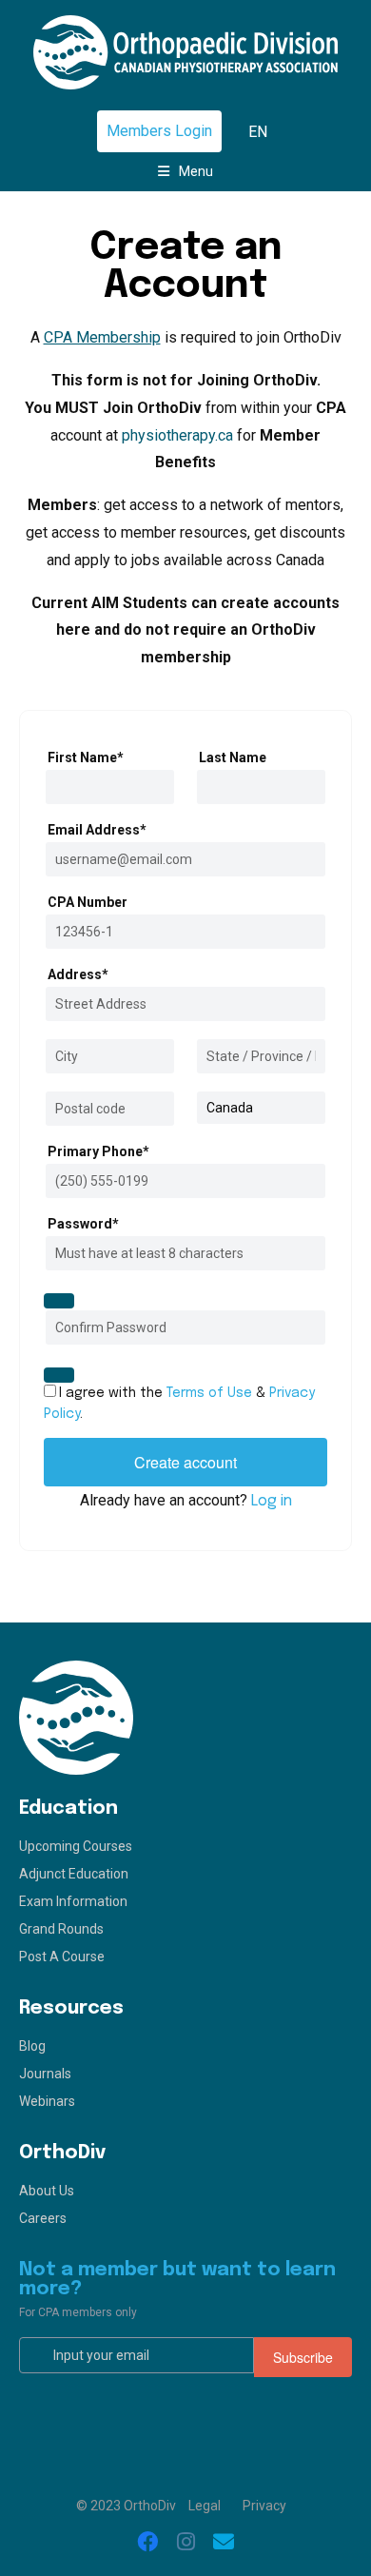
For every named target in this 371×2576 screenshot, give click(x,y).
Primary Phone (98, 1151)
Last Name (233, 757)
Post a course (62, 1957)
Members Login (159, 131)
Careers (43, 2218)
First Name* (86, 757)
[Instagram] (185, 2543)
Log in (272, 1501)
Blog (32, 2046)
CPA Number (88, 902)
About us (47, 2191)
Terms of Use (209, 1393)
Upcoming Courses (76, 1846)
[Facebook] (147, 2543)
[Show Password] (59, 1301)
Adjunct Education (74, 1874)
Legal (205, 2506)
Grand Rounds (61, 1929)
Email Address (97, 830)
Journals (45, 2074)
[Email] (224, 2543)
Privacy (264, 2506)
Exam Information (73, 1901)
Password (83, 1224)
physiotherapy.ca (177, 435)
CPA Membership (102, 337)
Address (78, 974)
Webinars (47, 2101)
